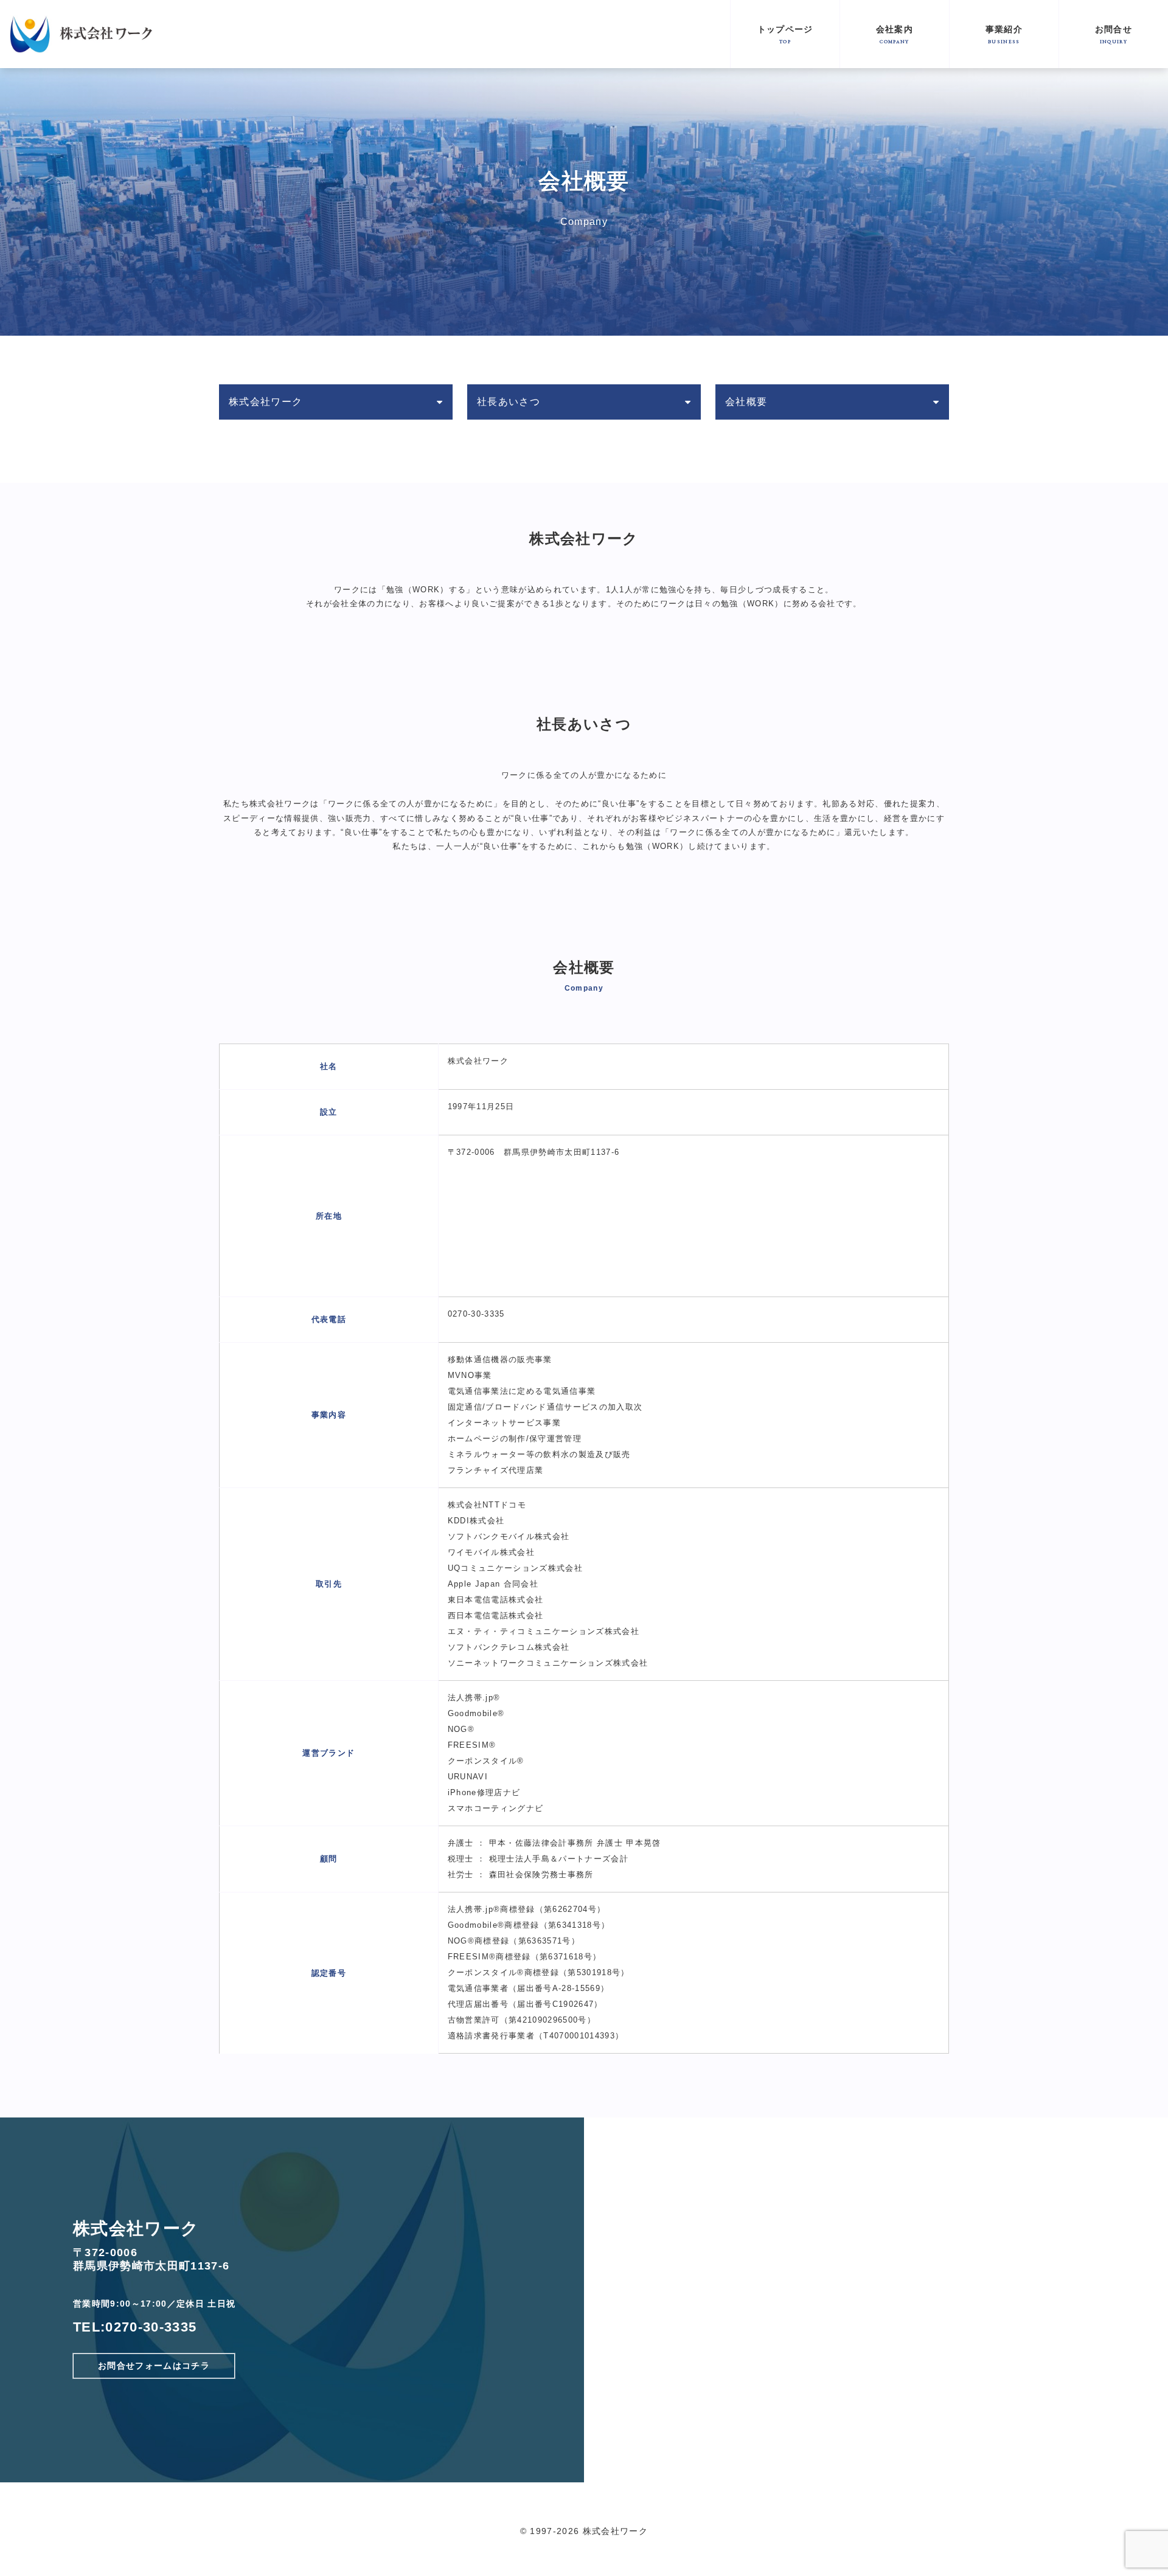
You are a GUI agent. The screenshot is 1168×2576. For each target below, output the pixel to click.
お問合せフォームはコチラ (154, 2366)
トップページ (785, 34)
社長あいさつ (509, 402)
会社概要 (746, 402)
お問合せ (1114, 34)
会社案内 (895, 34)
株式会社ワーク (266, 402)
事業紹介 (1004, 34)
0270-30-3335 (151, 2327)
